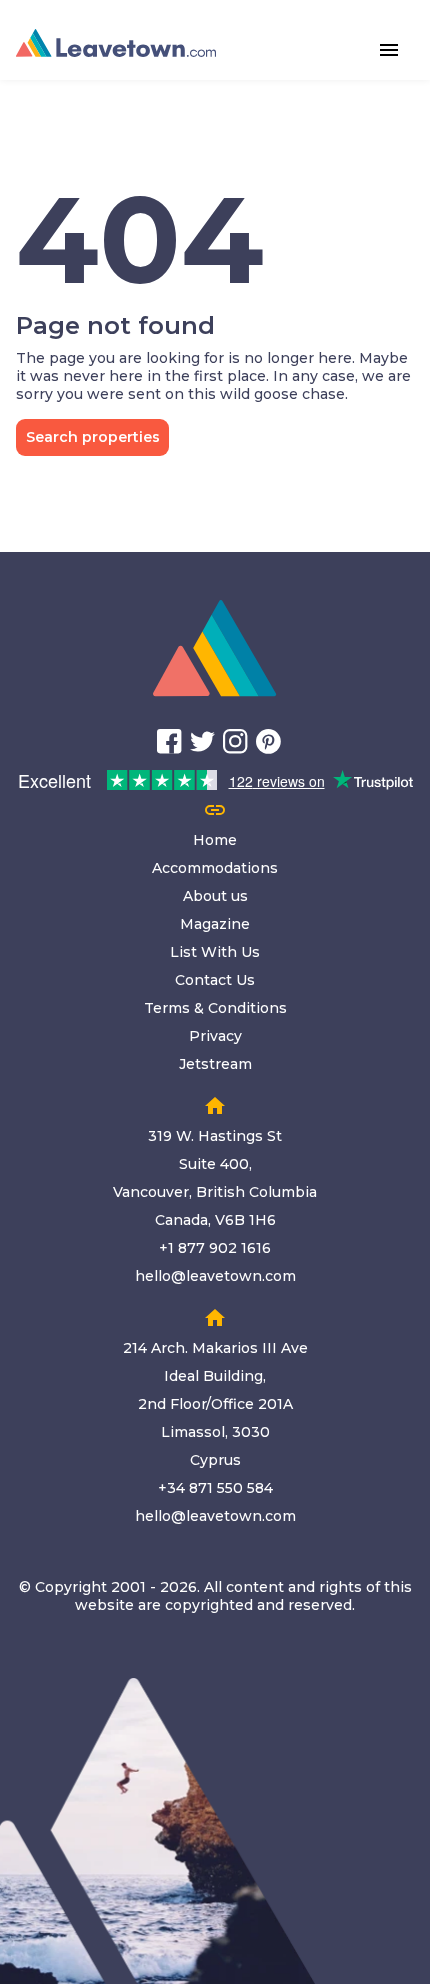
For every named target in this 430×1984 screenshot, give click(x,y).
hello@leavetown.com (215, 1276)
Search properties (93, 437)
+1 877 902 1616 (215, 1248)
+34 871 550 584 (215, 1488)
